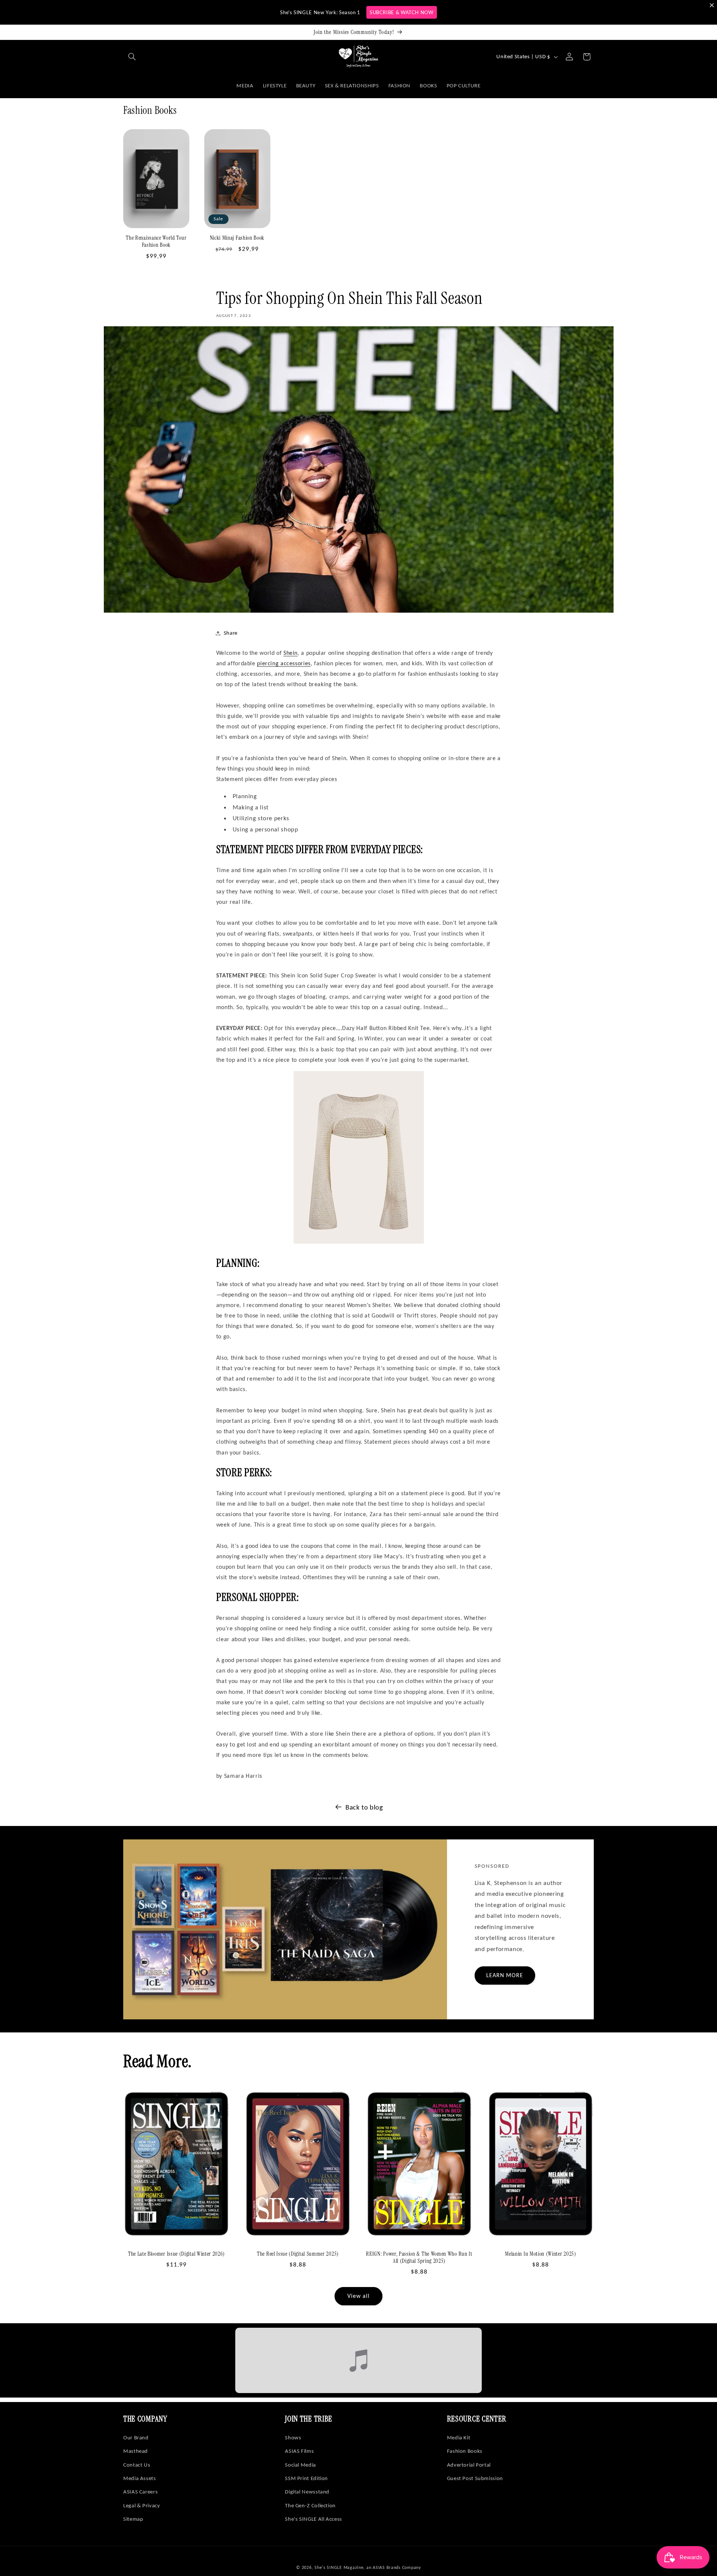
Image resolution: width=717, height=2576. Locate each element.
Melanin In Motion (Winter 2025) (540, 2254)
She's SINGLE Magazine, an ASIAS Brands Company (368, 2567)
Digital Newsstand (307, 2492)
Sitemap (133, 2519)
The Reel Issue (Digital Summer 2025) (298, 2254)
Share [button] (231, 633)
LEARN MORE (505, 1975)
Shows (293, 2437)
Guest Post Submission (475, 2478)
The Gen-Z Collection (310, 2505)
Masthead (136, 2451)
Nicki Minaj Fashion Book (237, 238)
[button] (132, 57)
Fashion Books (465, 2451)
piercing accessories (284, 663)
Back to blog (364, 1807)
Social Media (300, 2465)
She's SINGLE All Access (314, 2519)
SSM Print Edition (306, 2478)
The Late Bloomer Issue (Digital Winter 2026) (176, 2254)
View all (358, 2296)
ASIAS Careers (140, 2492)
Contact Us (137, 2465)
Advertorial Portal (469, 2465)
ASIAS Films (299, 2451)
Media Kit (459, 2437)
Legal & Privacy (142, 2505)
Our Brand (136, 2437)
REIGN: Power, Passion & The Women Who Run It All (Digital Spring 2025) (419, 2258)
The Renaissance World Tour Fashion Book (156, 242)
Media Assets (140, 2478)
